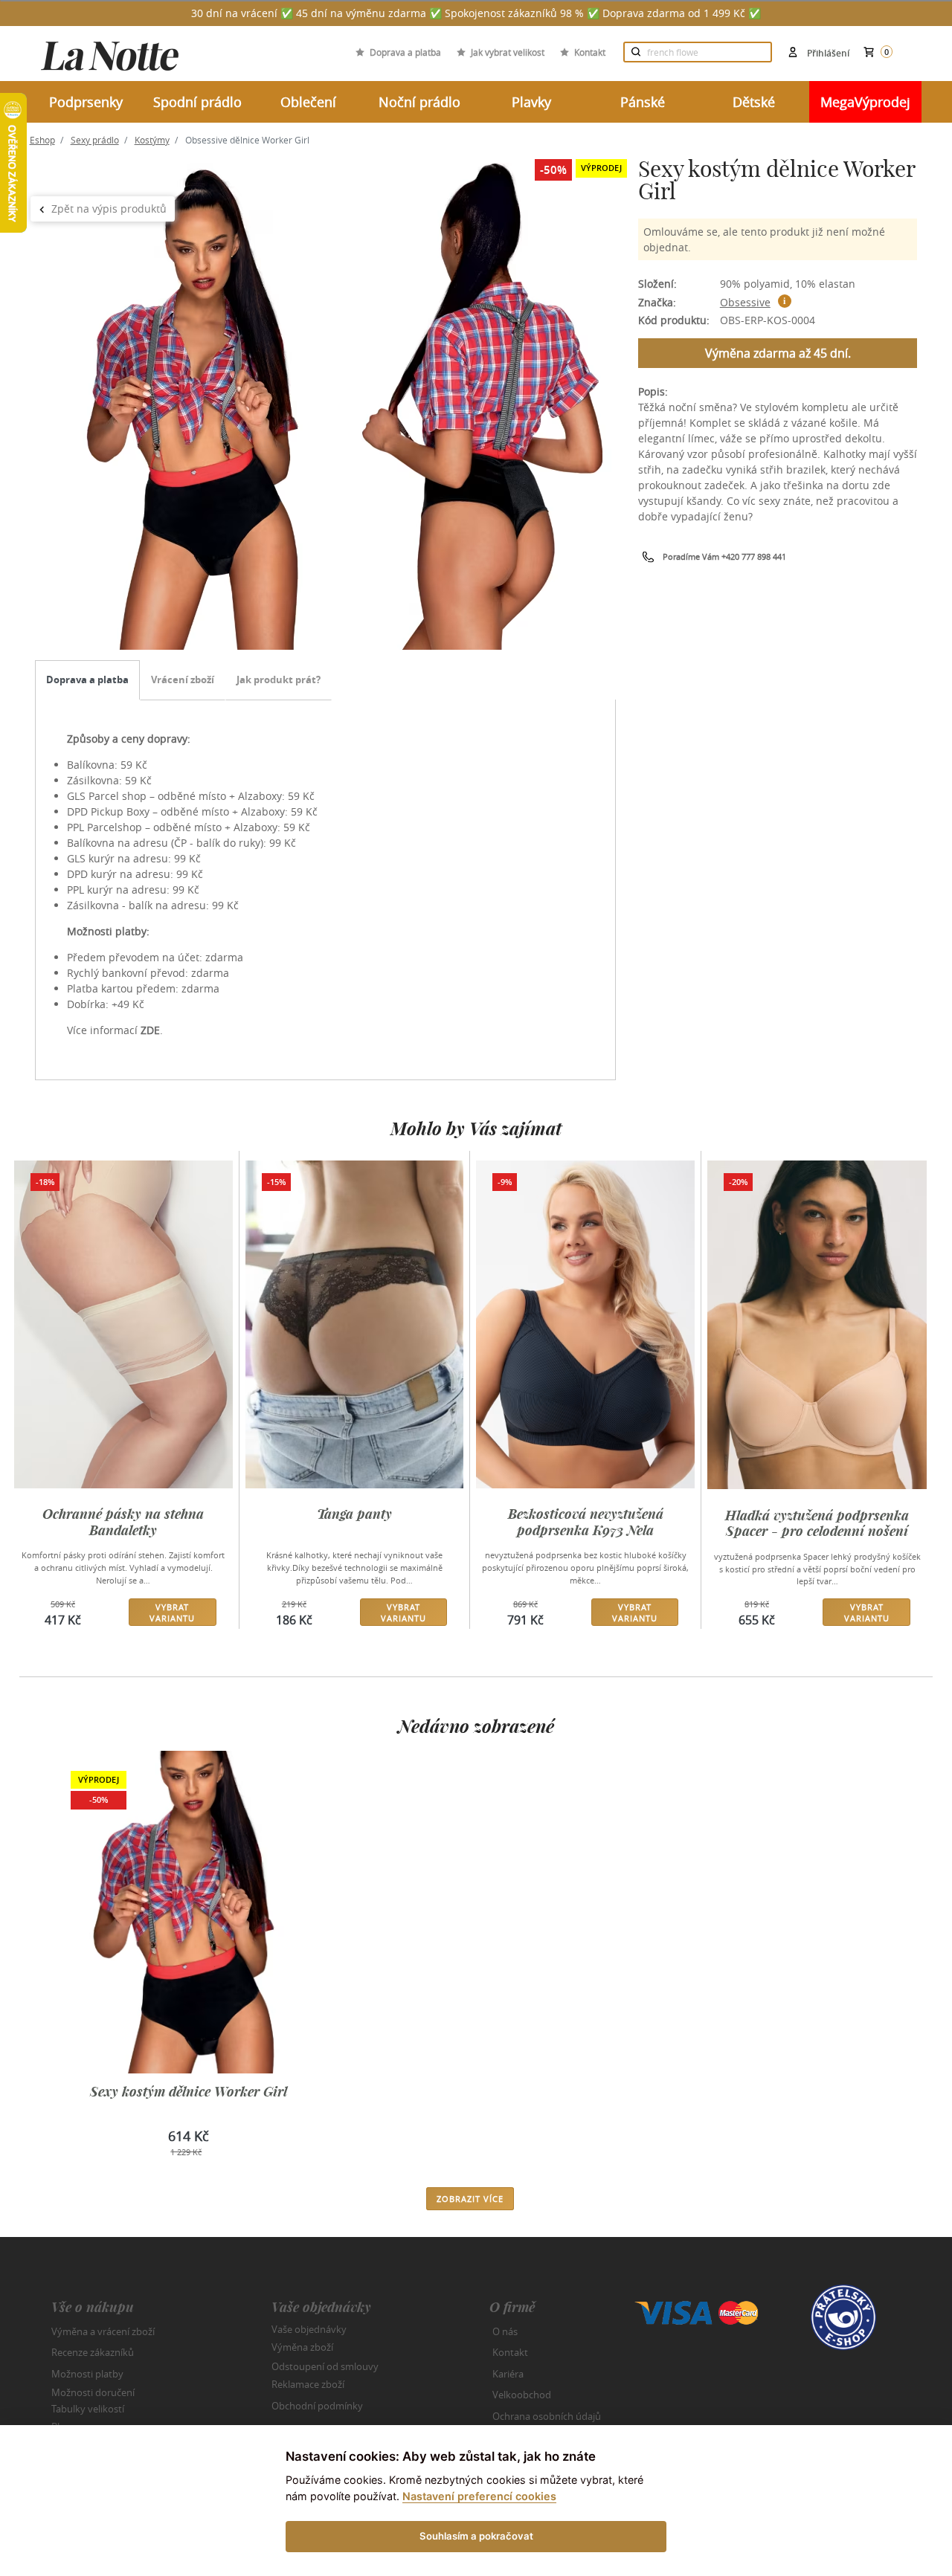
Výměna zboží (302, 2347)
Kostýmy (152, 140)
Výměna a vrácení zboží (103, 2331)
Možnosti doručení (93, 2392)
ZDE (150, 1030)
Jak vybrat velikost (508, 52)
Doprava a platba (405, 52)
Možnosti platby (87, 2374)
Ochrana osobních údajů (547, 2416)
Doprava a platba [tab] (87, 679)
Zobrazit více (470, 2199)
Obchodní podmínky (317, 2406)
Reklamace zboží (308, 2384)
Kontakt (590, 52)
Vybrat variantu (172, 1613)
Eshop (42, 140)
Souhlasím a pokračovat (476, 2536)
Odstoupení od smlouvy (325, 2366)
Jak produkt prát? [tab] (279, 679)
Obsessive (745, 302)
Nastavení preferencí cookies (479, 2496)
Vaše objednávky (309, 2328)
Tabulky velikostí (88, 2408)
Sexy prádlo (95, 140)
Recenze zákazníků (93, 2352)
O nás (505, 2331)
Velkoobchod (522, 2395)
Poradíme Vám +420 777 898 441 (724, 556)
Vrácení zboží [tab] (183, 679)
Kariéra (508, 2374)
